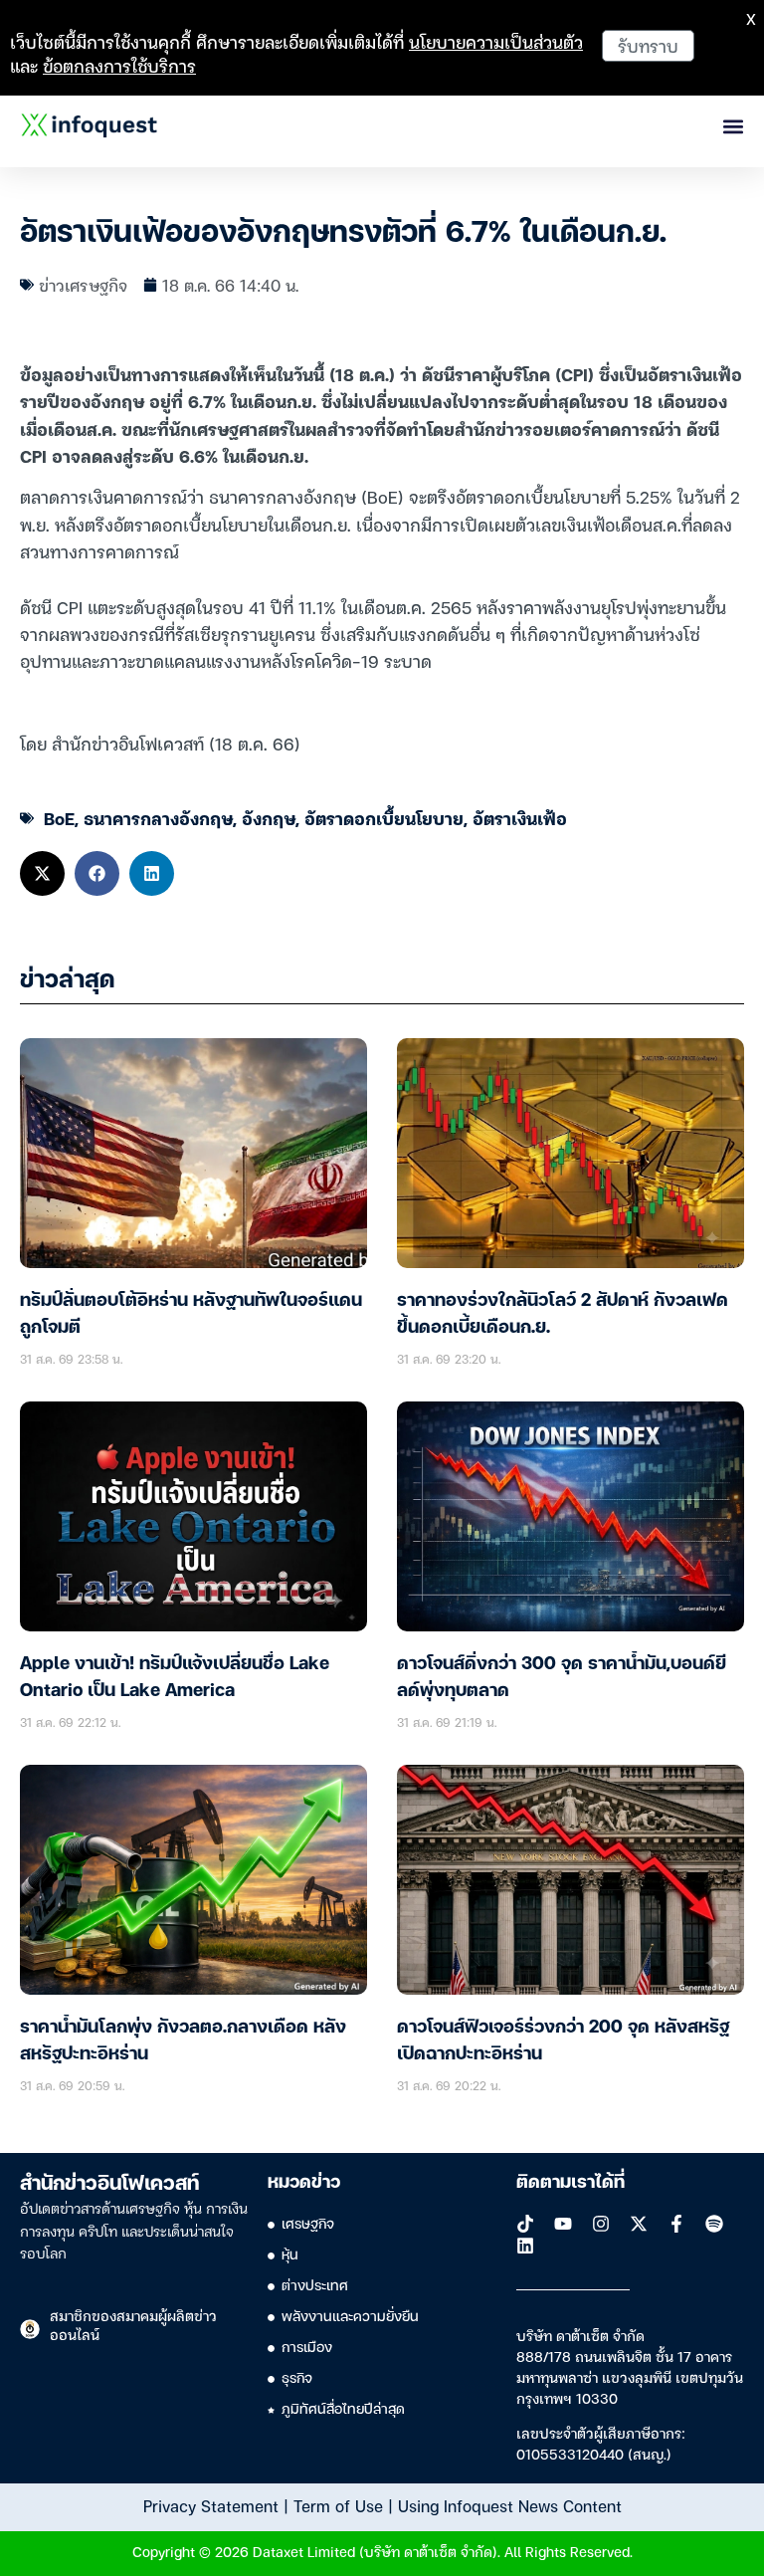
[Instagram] (601, 2224)
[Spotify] (714, 2224)
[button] (42, 873)
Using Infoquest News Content (510, 2505)
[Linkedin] (525, 2246)
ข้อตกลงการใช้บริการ (119, 65)
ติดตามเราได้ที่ (571, 2183)
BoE (59, 818)
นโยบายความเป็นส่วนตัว (496, 41)
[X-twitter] (639, 2224)
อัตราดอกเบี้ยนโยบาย (384, 818)
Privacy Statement (211, 2505)
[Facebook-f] (676, 2224)
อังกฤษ (269, 818)
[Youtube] (563, 2224)
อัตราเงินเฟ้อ (520, 818)
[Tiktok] (525, 2224)
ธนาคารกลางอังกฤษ (158, 818)
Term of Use (338, 2505)
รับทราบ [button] (648, 45)
